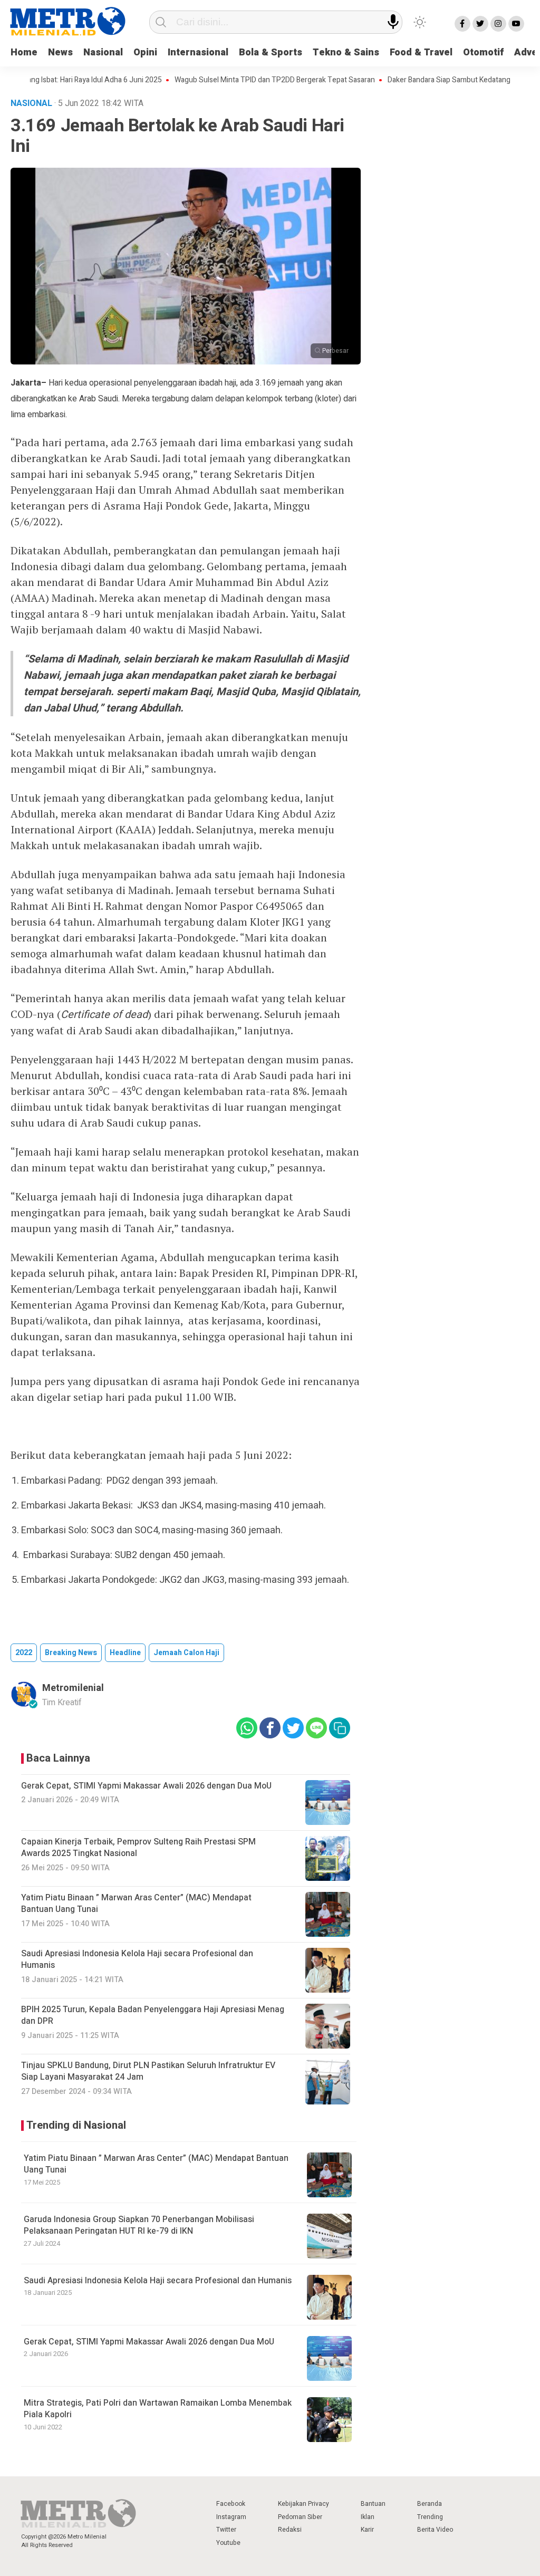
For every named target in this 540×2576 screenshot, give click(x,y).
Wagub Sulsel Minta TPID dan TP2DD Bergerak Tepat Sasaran (239, 80)
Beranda (430, 2504)
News (60, 52)
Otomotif (483, 52)
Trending (430, 2517)
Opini (145, 52)
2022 (24, 1653)
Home (24, 52)
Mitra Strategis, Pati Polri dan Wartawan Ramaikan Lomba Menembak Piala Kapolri (158, 2409)
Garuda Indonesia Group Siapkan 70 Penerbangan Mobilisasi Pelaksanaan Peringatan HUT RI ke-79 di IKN (139, 2225)
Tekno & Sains (346, 52)
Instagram (231, 2517)
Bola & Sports (271, 52)
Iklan (368, 2517)
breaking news (71, 1653)
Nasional (103, 52)
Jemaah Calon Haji (186, 1653)
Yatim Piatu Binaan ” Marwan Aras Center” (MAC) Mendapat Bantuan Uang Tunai (156, 2164)
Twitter (226, 2530)
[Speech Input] (393, 22)
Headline (125, 1653)
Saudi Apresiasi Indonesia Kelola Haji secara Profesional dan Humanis (158, 2281)
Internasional (198, 52)
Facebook (231, 2504)
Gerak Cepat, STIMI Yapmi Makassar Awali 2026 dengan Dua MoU (149, 2342)
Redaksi (290, 2530)
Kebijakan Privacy (303, 2504)
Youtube (228, 2543)
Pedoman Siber (300, 2517)
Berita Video (435, 2530)
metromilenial (73, 1688)
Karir (367, 2530)
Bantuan (373, 2504)
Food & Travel (421, 52)
